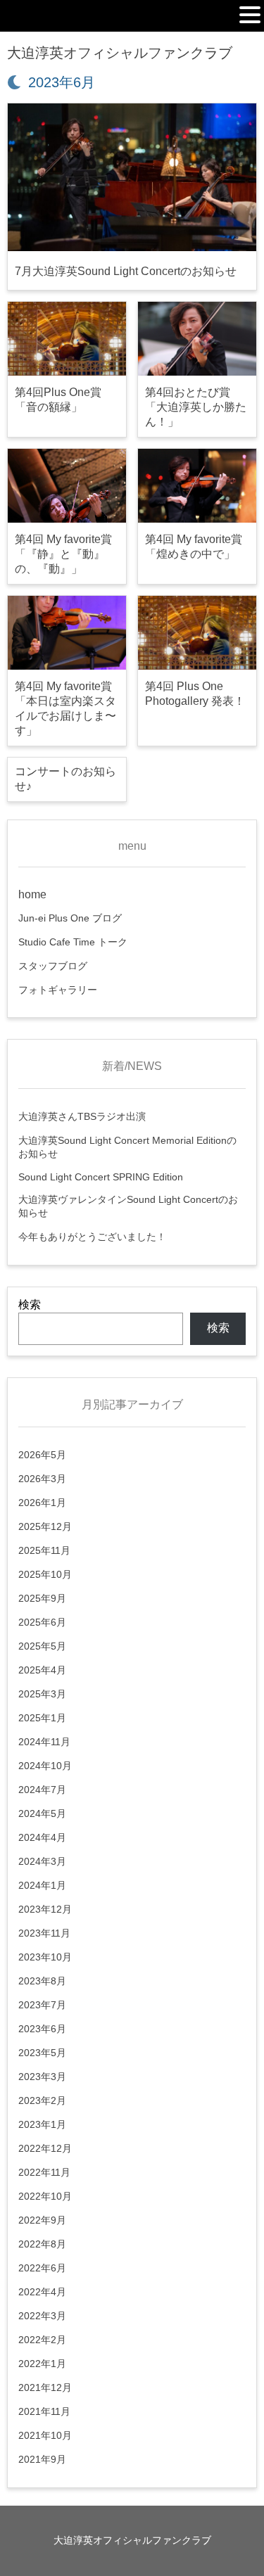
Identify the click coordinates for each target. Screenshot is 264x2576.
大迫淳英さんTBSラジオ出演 (82, 1116)
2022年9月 (42, 2220)
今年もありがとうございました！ (92, 1237)
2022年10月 (45, 2196)
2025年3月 (42, 1694)
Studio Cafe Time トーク (73, 942)
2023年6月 (42, 2029)
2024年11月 (44, 1742)
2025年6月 (42, 1622)
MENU (27, 18)
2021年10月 (45, 2435)
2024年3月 (42, 1861)
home (32, 894)
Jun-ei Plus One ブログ (70, 918)
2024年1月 (42, 1885)
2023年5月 (42, 2053)
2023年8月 (42, 1981)
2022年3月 (42, 2316)
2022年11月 (44, 2172)
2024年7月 (42, 1790)
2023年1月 (42, 2124)
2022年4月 (42, 2292)
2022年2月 (42, 2340)
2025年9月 (42, 1598)
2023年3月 (42, 2077)
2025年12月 (45, 1526)
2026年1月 (42, 1503)
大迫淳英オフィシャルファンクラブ (120, 53)
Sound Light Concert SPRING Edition (101, 1177)
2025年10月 (45, 1574)
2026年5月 (42, 1455)
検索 (30, 1305)
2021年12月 (45, 2387)
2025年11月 (44, 1550)
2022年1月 (42, 2364)
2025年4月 (42, 1670)
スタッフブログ (53, 966)
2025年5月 (42, 1646)
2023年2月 (42, 2100)
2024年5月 (42, 1813)
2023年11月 (44, 1933)
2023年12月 (45, 1909)
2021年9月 (42, 2459)
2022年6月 (42, 2268)
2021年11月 (44, 2411)
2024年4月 (42, 1837)
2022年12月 (45, 2148)
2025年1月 (42, 1718)
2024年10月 (45, 1766)
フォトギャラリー (58, 990)
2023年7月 (42, 2005)
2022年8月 (42, 2244)
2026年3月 (42, 1479)
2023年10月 (45, 1957)
